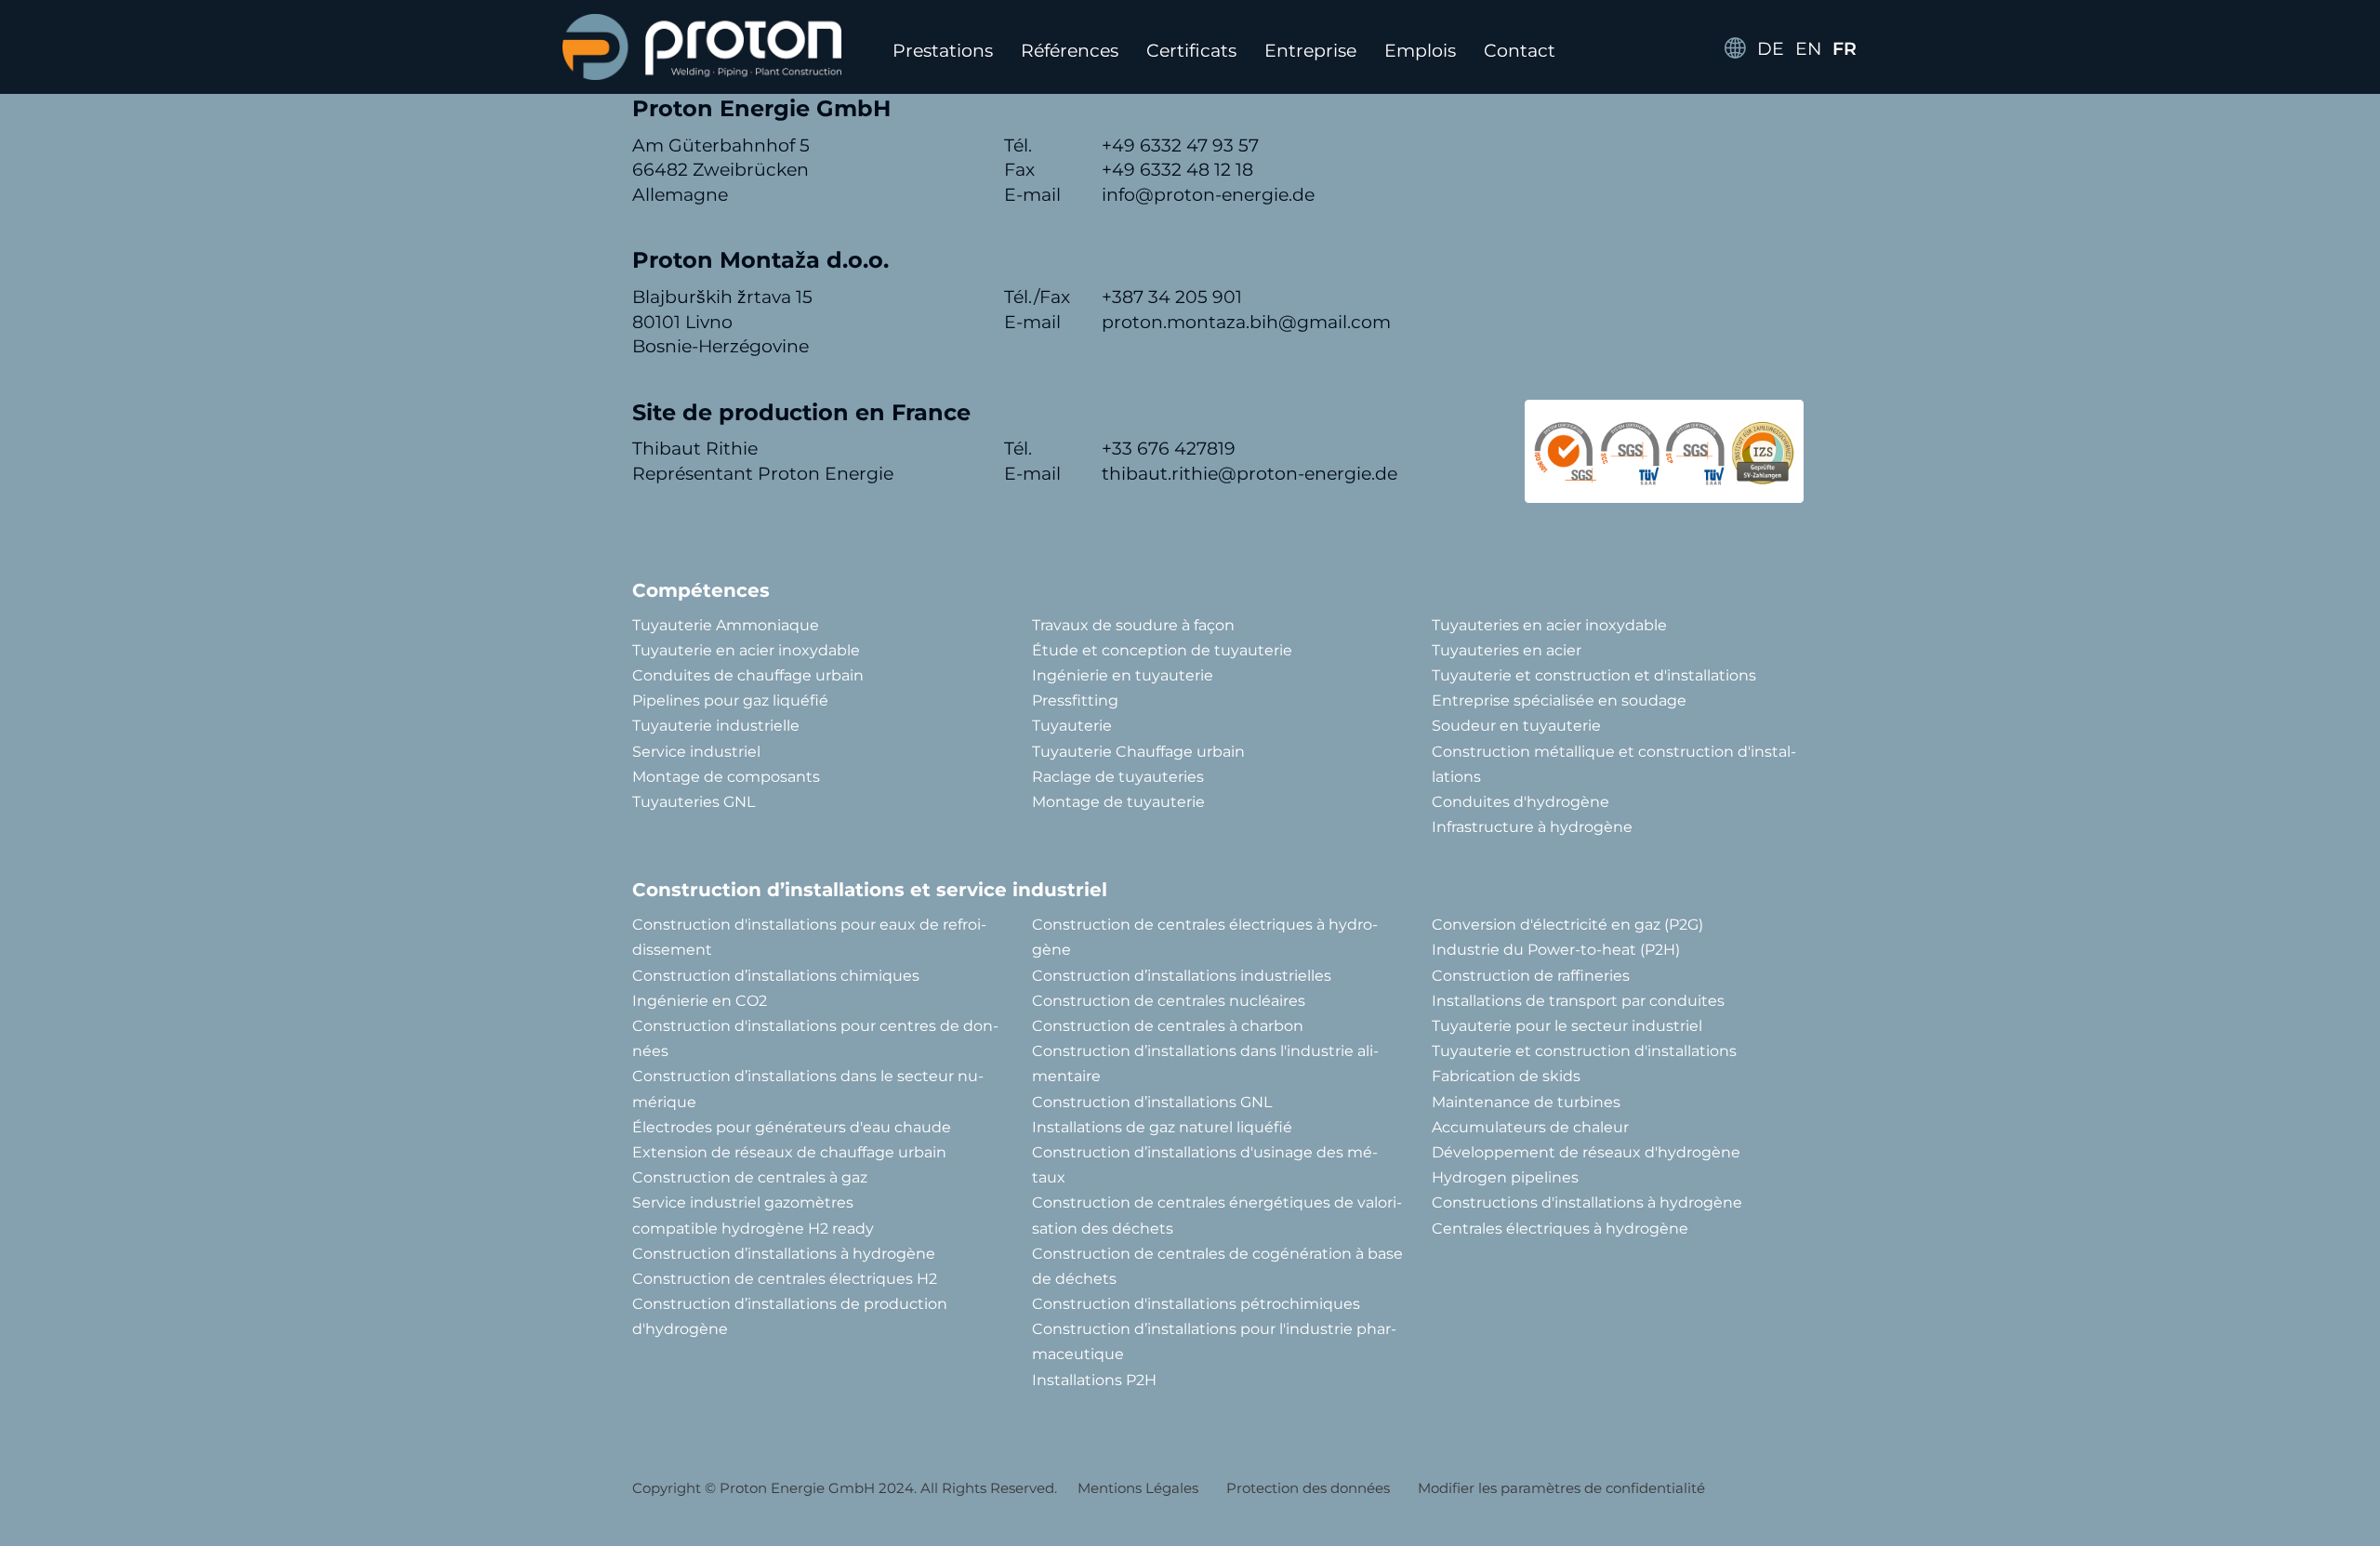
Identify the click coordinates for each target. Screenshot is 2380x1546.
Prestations (943, 51)
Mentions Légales (1138, 1488)
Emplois (1420, 51)
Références (1070, 51)
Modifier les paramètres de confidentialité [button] (1561, 1488)
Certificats (1191, 51)
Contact (1520, 51)
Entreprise (1310, 51)
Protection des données (1308, 1488)
